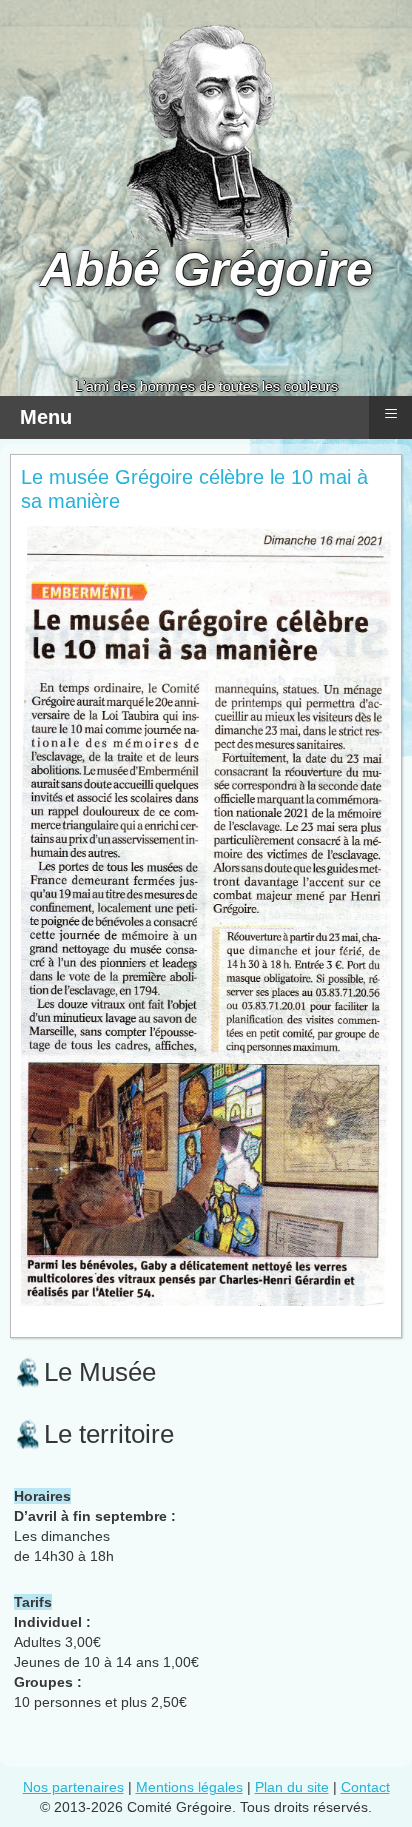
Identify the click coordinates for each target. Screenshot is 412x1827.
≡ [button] (391, 413)
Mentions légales (189, 1787)
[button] (342, 1757)
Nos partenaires (73, 1787)
